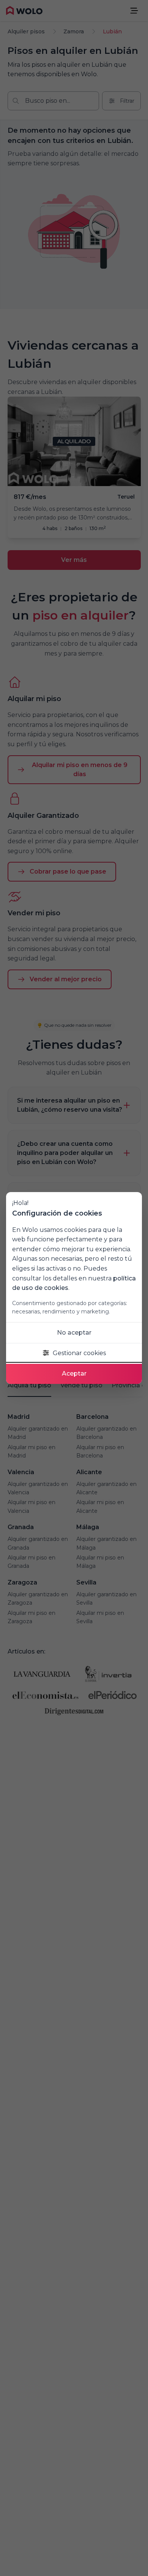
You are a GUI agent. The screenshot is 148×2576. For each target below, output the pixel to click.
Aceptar (74, 1374)
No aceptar (74, 1333)
